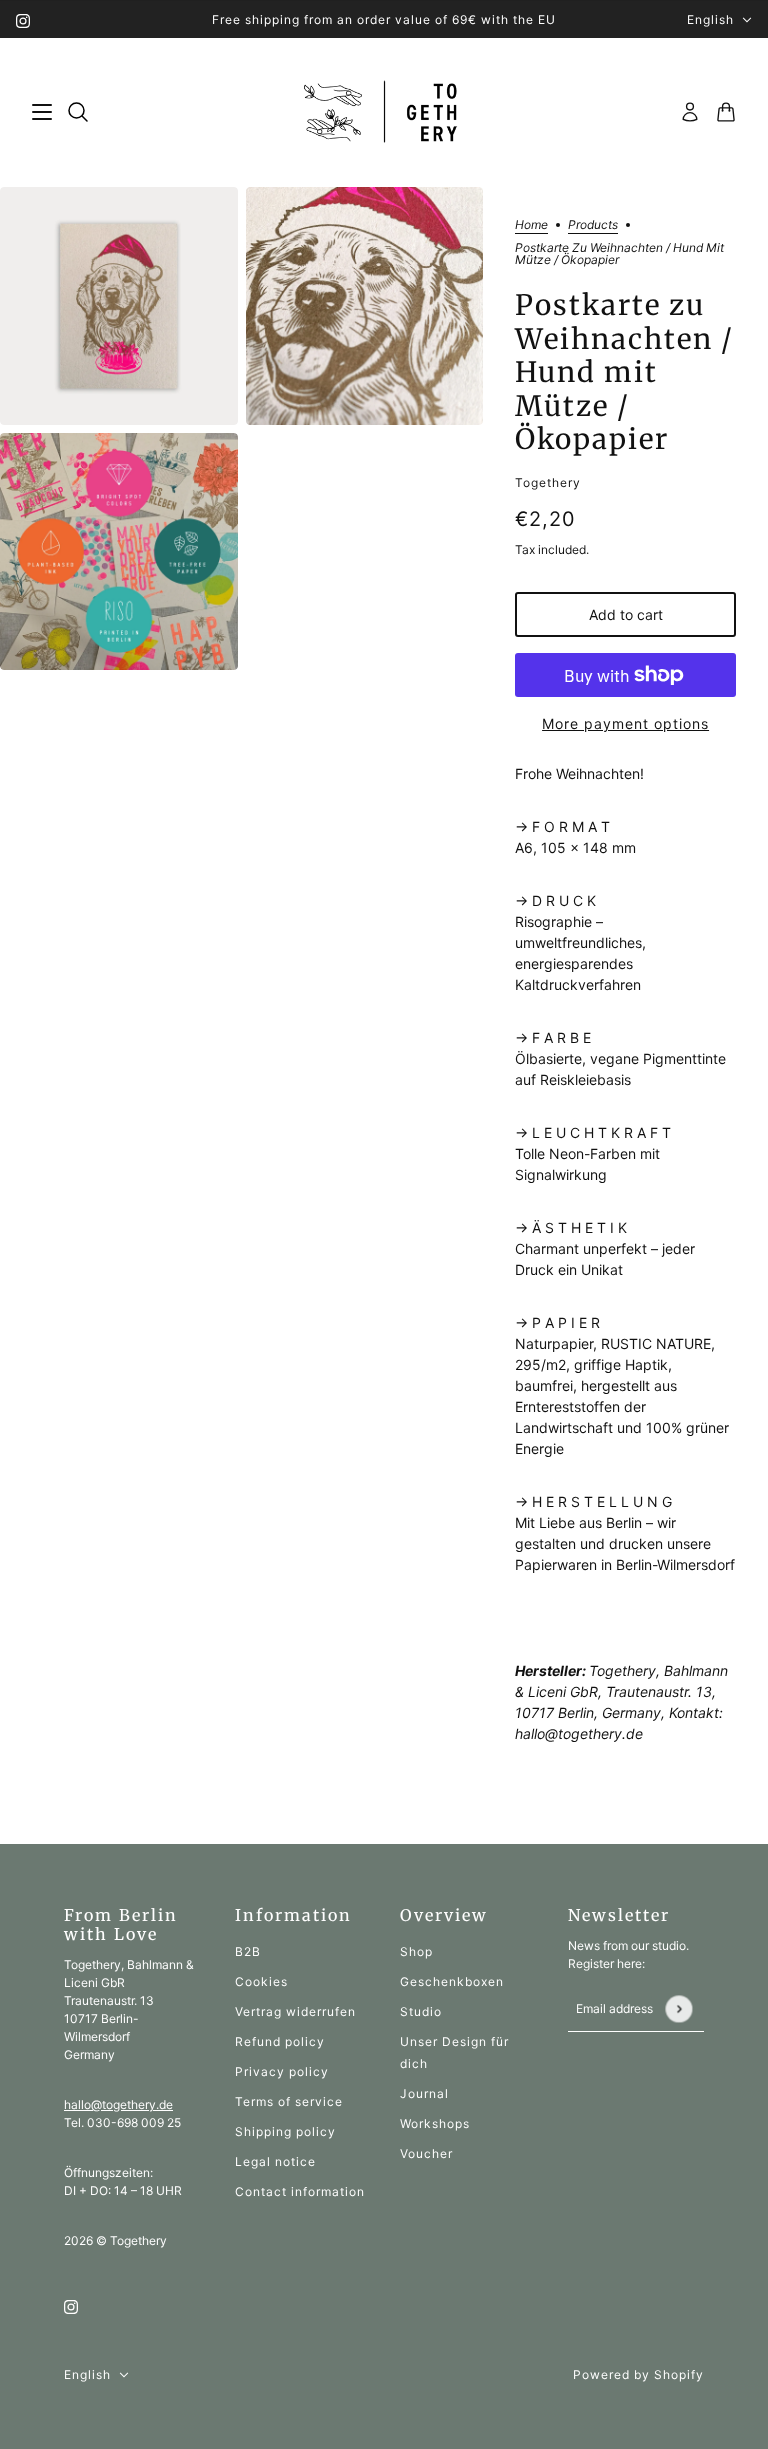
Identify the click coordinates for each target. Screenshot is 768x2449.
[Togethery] (384, 112)
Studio (421, 2011)
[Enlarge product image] (119, 306)
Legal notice (275, 2161)
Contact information (300, 2191)
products (593, 225)
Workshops (435, 2123)
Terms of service (289, 2101)
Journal (424, 2093)
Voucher (426, 2153)
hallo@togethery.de (118, 2104)
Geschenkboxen (452, 1981)
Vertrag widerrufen (295, 2011)
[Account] (690, 112)
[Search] (78, 112)
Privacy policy (282, 2071)
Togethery (548, 482)
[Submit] (678, 2008)
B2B (248, 1951)
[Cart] (726, 112)
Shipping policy (285, 2131)
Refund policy (280, 2041)
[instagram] (23, 19)
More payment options (625, 723)
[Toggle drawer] (42, 112)
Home (531, 225)
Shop (416, 1951)
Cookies (261, 1981)
